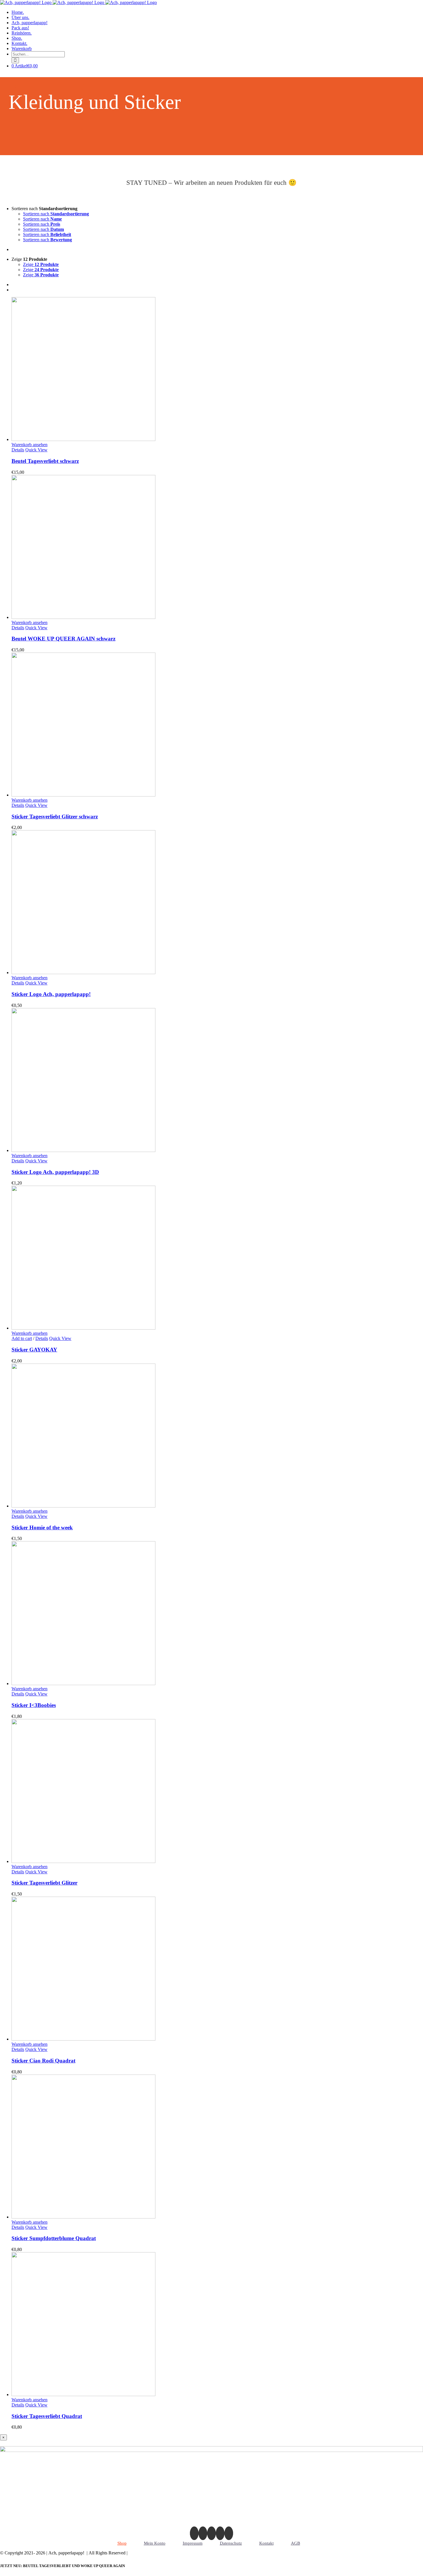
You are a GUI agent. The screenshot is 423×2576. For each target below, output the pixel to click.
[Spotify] (220, 2533)
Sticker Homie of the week (42, 1527)
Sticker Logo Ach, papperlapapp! (51, 994)
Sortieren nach (56, 214)
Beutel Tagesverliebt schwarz (45, 461)
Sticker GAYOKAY (34, 1350)
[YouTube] (229, 2533)
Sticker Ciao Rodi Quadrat (43, 2061)
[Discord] (211, 2533)
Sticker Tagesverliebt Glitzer (44, 1883)
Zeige (41, 264)
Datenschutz (231, 2543)
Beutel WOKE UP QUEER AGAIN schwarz (63, 639)
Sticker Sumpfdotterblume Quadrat (54, 2238)
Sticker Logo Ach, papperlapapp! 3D (55, 1172)
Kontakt (266, 2543)
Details (18, 450)
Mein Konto (155, 2543)
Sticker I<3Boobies (34, 1705)
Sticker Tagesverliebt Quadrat (47, 2416)
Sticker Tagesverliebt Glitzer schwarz (55, 816)
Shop (122, 2543)
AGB (296, 2543)
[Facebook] (203, 2533)
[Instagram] (194, 2533)
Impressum (193, 2543)
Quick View (36, 450)
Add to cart (22, 1338)
